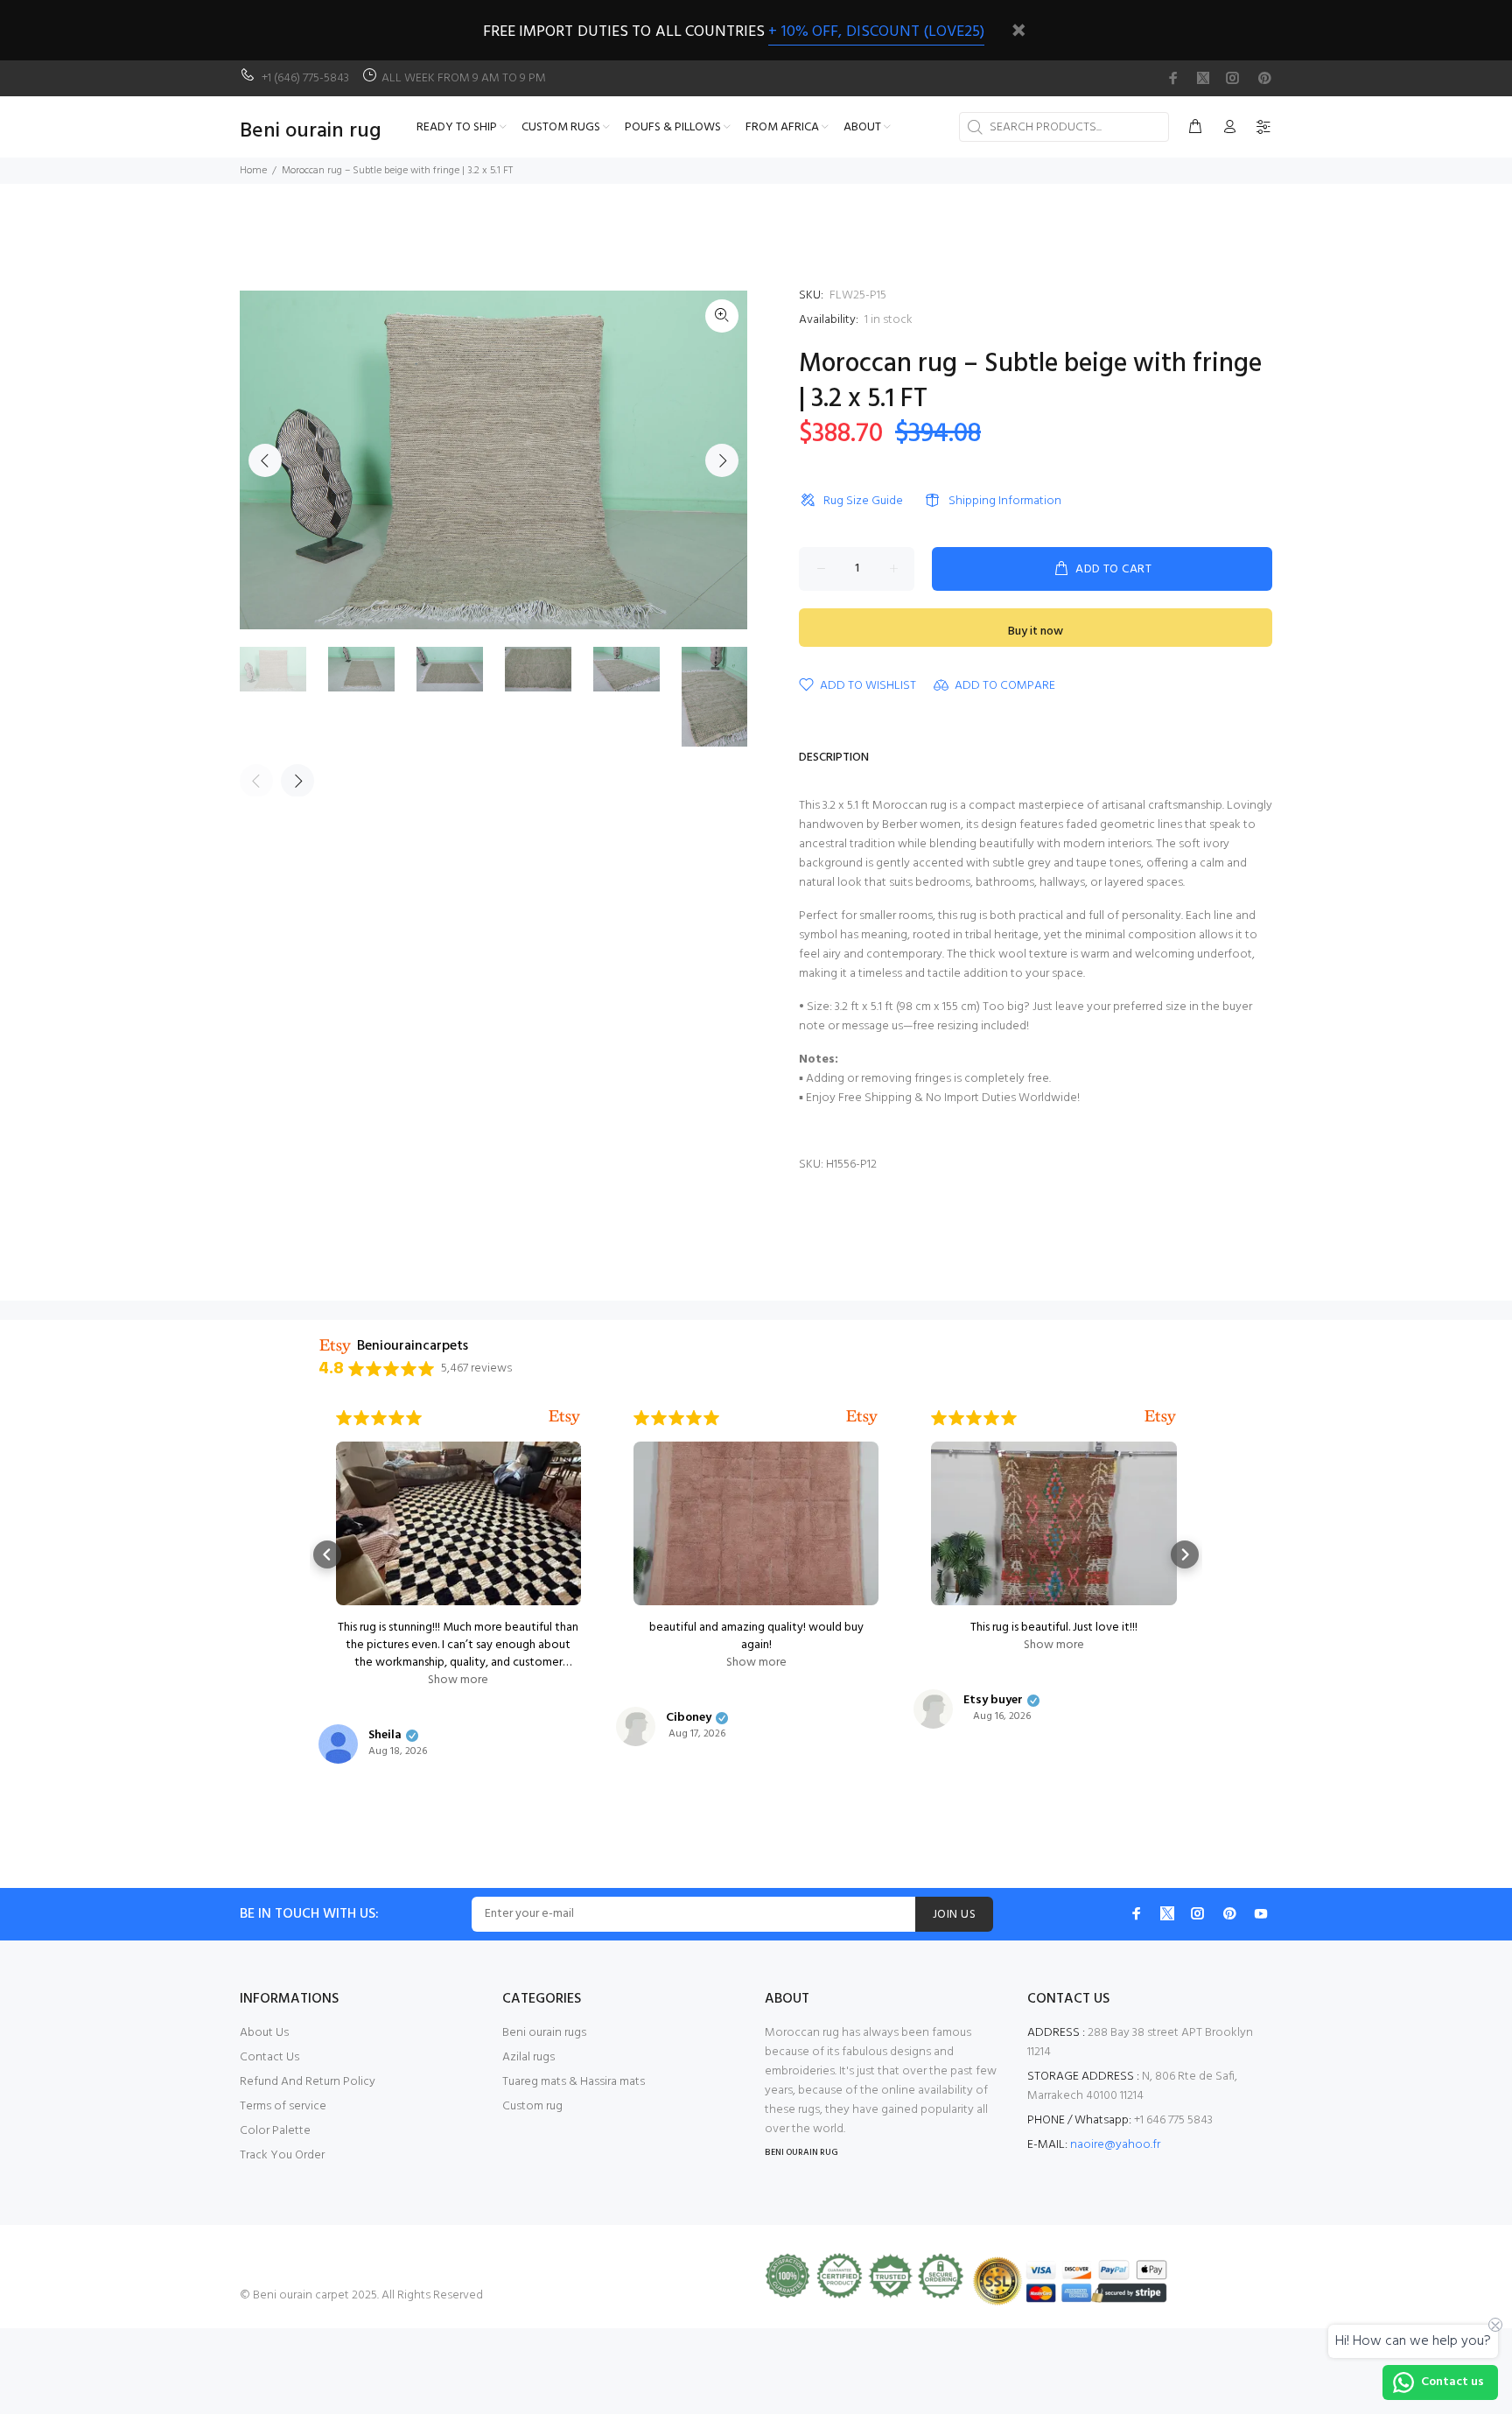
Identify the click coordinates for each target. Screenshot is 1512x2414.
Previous (265, 460)
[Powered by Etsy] (564, 1418)
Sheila (385, 1736)
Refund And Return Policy (308, 2082)
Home (253, 171)
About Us (264, 2033)
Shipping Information (1005, 501)
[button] (327, 1554)
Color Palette (275, 2131)
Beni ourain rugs (544, 2033)
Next (722, 460)
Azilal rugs (528, 2057)
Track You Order (282, 2155)
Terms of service (283, 2106)
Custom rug (532, 2106)
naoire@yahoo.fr (1115, 2145)
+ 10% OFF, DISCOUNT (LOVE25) (876, 32)
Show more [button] (458, 1681)
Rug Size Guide (863, 501)
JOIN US (954, 1915)
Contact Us (269, 2057)
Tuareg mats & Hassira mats (574, 2082)
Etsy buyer (993, 1701)
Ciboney (689, 1718)
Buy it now (1036, 632)
